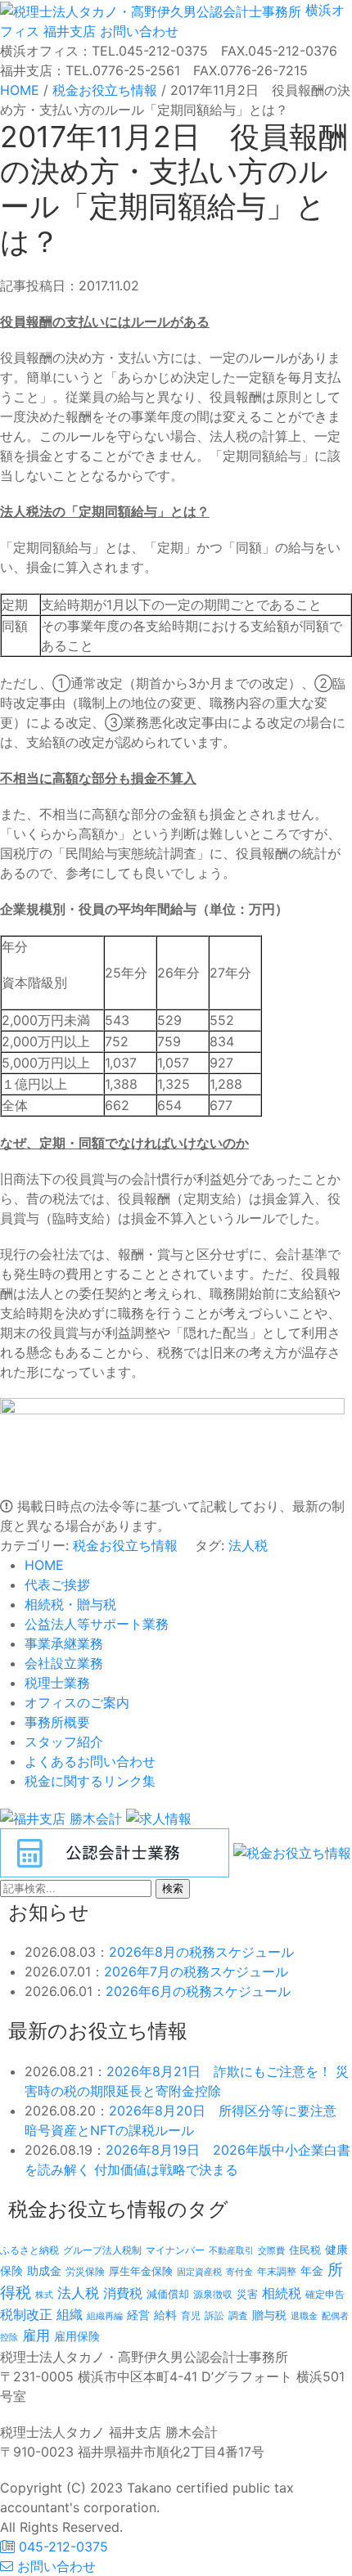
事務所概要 (57, 1722)
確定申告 (325, 2295)
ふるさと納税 (29, 2250)
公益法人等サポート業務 (97, 1624)
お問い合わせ (137, 31)
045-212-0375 (61, 2547)
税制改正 (26, 2315)
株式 (44, 2295)
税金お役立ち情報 (125, 1545)
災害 (247, 2294)
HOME (44, 1565)
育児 (191, 2316)
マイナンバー (175, 2250)
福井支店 (68, 31)
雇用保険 (77, 2336)
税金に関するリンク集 (90, 1781)
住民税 (305, 2250)
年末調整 (277, 2271)
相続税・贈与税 (70, 1604)
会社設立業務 (64, 1663)
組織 (70, 2314)
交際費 (271, 2251)
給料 (165, 2315)
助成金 (44, 2271)
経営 (138, 2315)
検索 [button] (173, 1888)
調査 (238, 2316)
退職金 (304, 2316)
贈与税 (269, 2315)
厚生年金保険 (141, 2271)
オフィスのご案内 (77, 1702)
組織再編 (105, 2316)
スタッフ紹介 (64, 1742)
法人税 (248, 1545)
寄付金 (239, 2272)
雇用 (36, 2335)
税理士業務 (57, 1683)
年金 (312, 2270)
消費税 (123, 2293)
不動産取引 (231, 2251)
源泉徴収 (213, 2294)
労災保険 (85, 2271)
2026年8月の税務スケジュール (201, 1952)
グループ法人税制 (102, 2250)
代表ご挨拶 (57, 1585)
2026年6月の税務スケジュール (198, 1991)
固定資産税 (199, 2272)
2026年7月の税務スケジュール (196, 1971)
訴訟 (214, 2315)
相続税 (282, 2293)
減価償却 (168, 2294)
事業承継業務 (64, 1643)
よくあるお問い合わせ (90, 1761)
